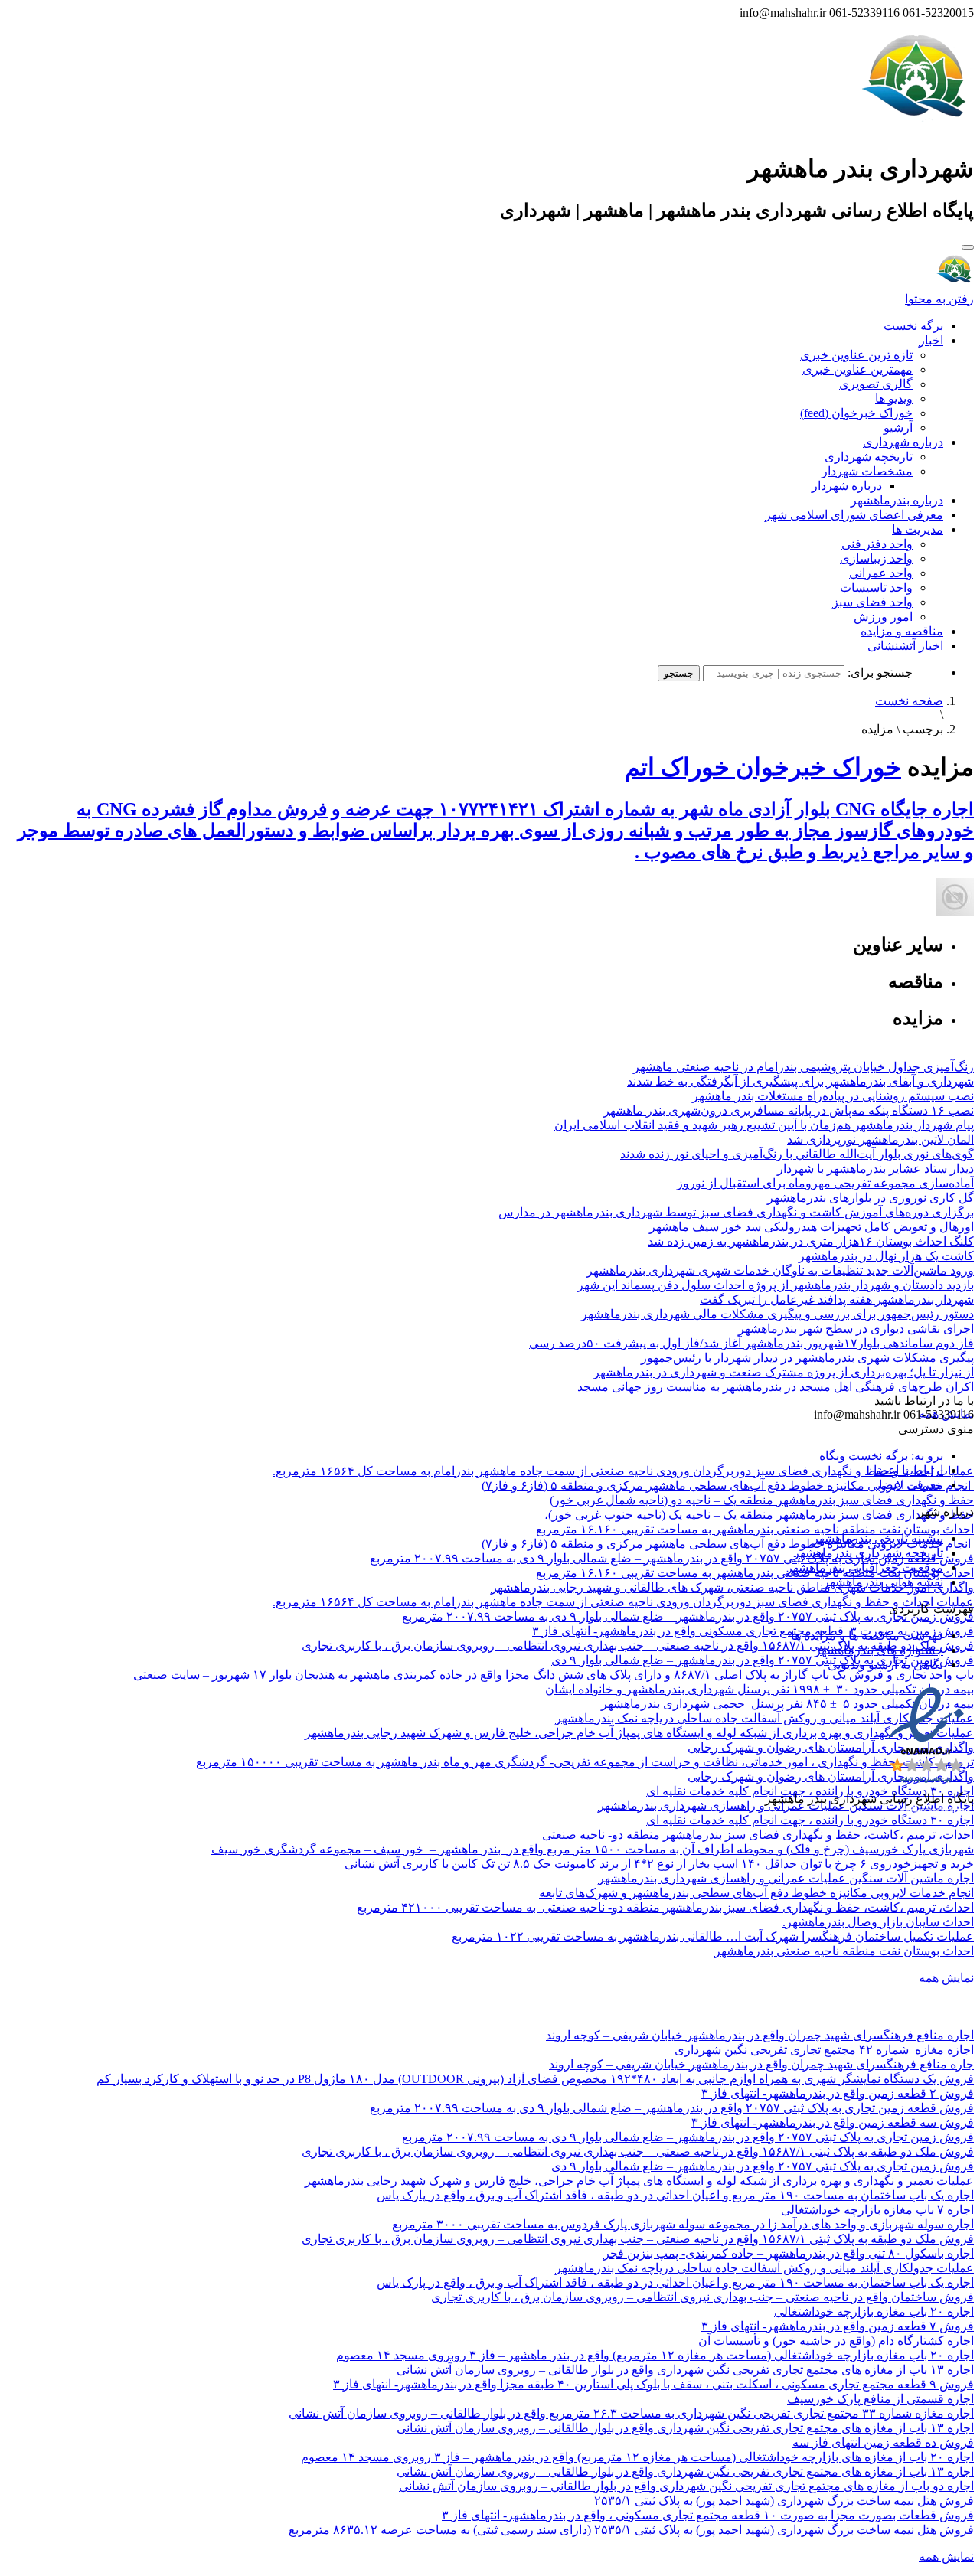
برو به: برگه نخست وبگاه (881, 1456)
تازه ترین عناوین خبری (856, 355)
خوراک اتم (677, 767)
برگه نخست (913, 326)
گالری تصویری (876, 384)
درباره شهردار (847, 486)
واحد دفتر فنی (877, 544)
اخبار (931, 340)
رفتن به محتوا (939, 299)
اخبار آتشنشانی (905, 646)
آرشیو (898, 428)
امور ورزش (883, 617)
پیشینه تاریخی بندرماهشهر (878, 1538)
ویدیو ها (894, 398)
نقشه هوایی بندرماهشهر (883, 1582)
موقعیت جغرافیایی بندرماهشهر (865, 1567)
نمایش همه (946, 1978)
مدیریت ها (918, 529)
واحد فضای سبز (872, 602)
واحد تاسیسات (876, 588)
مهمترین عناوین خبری (857, 369)
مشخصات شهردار (867, 471)
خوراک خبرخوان (815, 767)
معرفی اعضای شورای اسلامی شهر (854, 515)
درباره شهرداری (903, 442)
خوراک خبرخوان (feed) (856, 413)
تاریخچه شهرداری (869, 457)
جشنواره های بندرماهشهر (879, 1650)
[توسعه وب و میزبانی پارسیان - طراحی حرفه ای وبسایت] (936, 1819)
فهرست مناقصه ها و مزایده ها (867, 1636)
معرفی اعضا (911, 1485)
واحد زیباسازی (876, 558)
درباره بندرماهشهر (897, 500)
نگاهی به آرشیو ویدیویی (885, 1665)
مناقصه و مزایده (902, 631)
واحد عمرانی (881, 573)
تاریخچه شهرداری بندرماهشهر (868, 1553)
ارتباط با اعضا (908, 1470)
